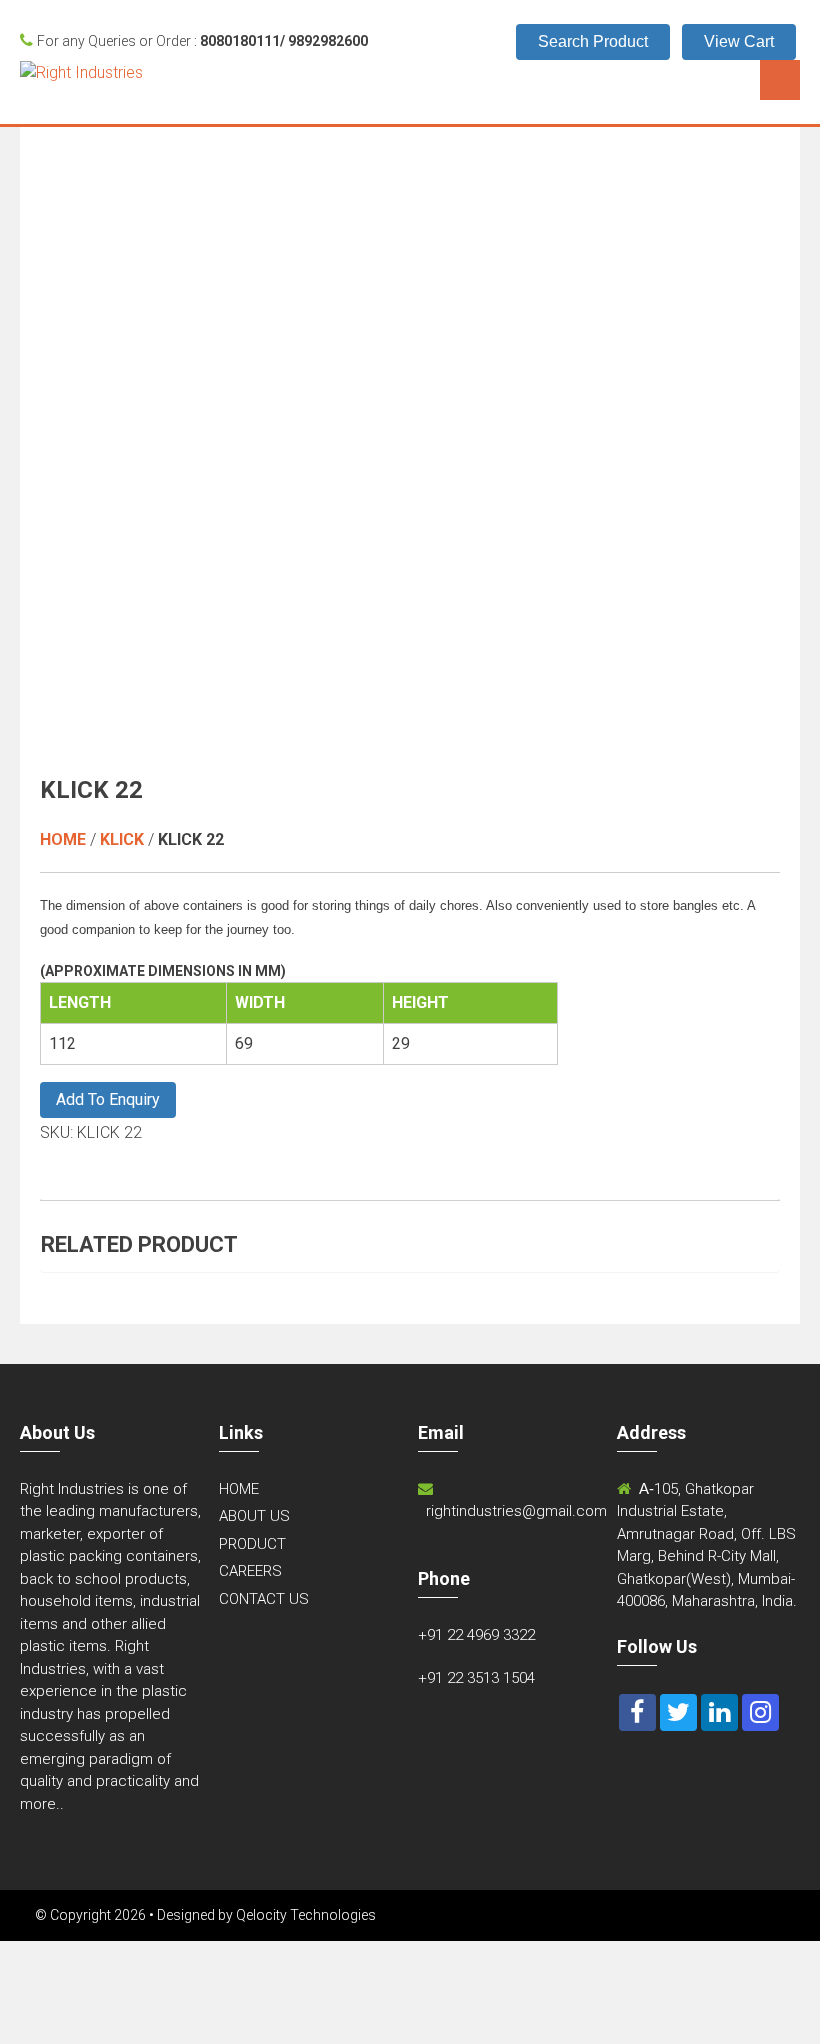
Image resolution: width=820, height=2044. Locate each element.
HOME (239, 1489)
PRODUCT (252, 1544)
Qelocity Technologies (306, 1915)
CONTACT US (264, 1599)
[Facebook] (637, 1712)
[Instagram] (760, 1712)
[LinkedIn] (719, 1712)
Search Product (593, 41)
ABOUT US (254, 1516)
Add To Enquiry (108, 1099)
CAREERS (250, 1571)
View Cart (739, 41)
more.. (42, 1804)
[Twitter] (678, 1712)
